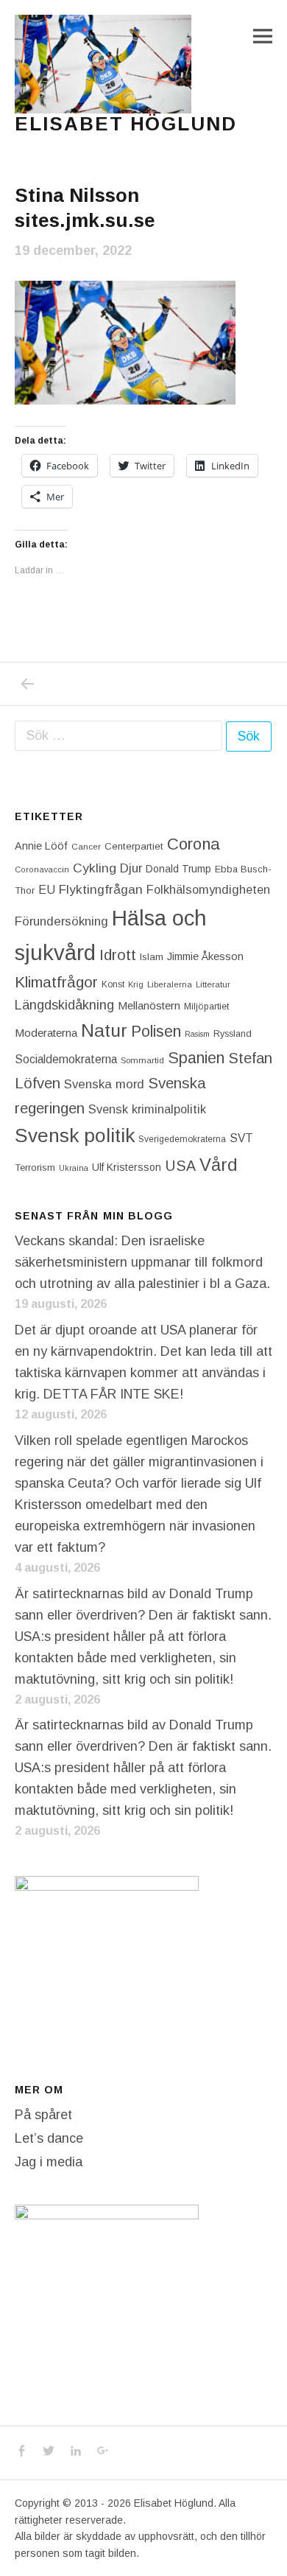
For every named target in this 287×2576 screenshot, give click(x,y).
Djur (131, 868)
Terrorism (35, 1168)
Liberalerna (170, 984)
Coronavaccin (42, 869)
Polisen (156, 1031)
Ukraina (74, 1168)
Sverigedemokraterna (182, 1139)
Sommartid (142, 1060)
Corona (194, 844)
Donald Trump (178, 869)
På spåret (43, 2115)
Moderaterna (46, 1033)
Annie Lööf (41, 846)
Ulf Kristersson (127, 1167)
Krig (136, 984)
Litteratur (213, 984)
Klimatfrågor (56, 982)
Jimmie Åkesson (205, 956)
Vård (219, 1165)
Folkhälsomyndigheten (208, 889)
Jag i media (49, 2162)
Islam (152, 957)
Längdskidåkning (64, 1005)
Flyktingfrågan (101, 889)
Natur (104, 1030)
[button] (103, 64)
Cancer (86, 846)
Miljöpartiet (206, 1007)
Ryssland (233, 1034)
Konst (113, 984)
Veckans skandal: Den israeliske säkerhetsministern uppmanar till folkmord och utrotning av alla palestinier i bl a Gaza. (142, 1262)
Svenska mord (104, 1084)
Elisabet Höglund (126, 124)
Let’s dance (49, 2138)
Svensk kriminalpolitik (147, 1109)
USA (180, 1166)
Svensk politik (75, 1135)
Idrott (118, 955)
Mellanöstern (149, 1005)
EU (47, 889)
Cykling (95, 868)
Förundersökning (61, 921)
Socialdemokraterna (66, 1059)
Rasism (197, 1034)
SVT (241, 1138)
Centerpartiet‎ (134, 846)
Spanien (196, 1058)
